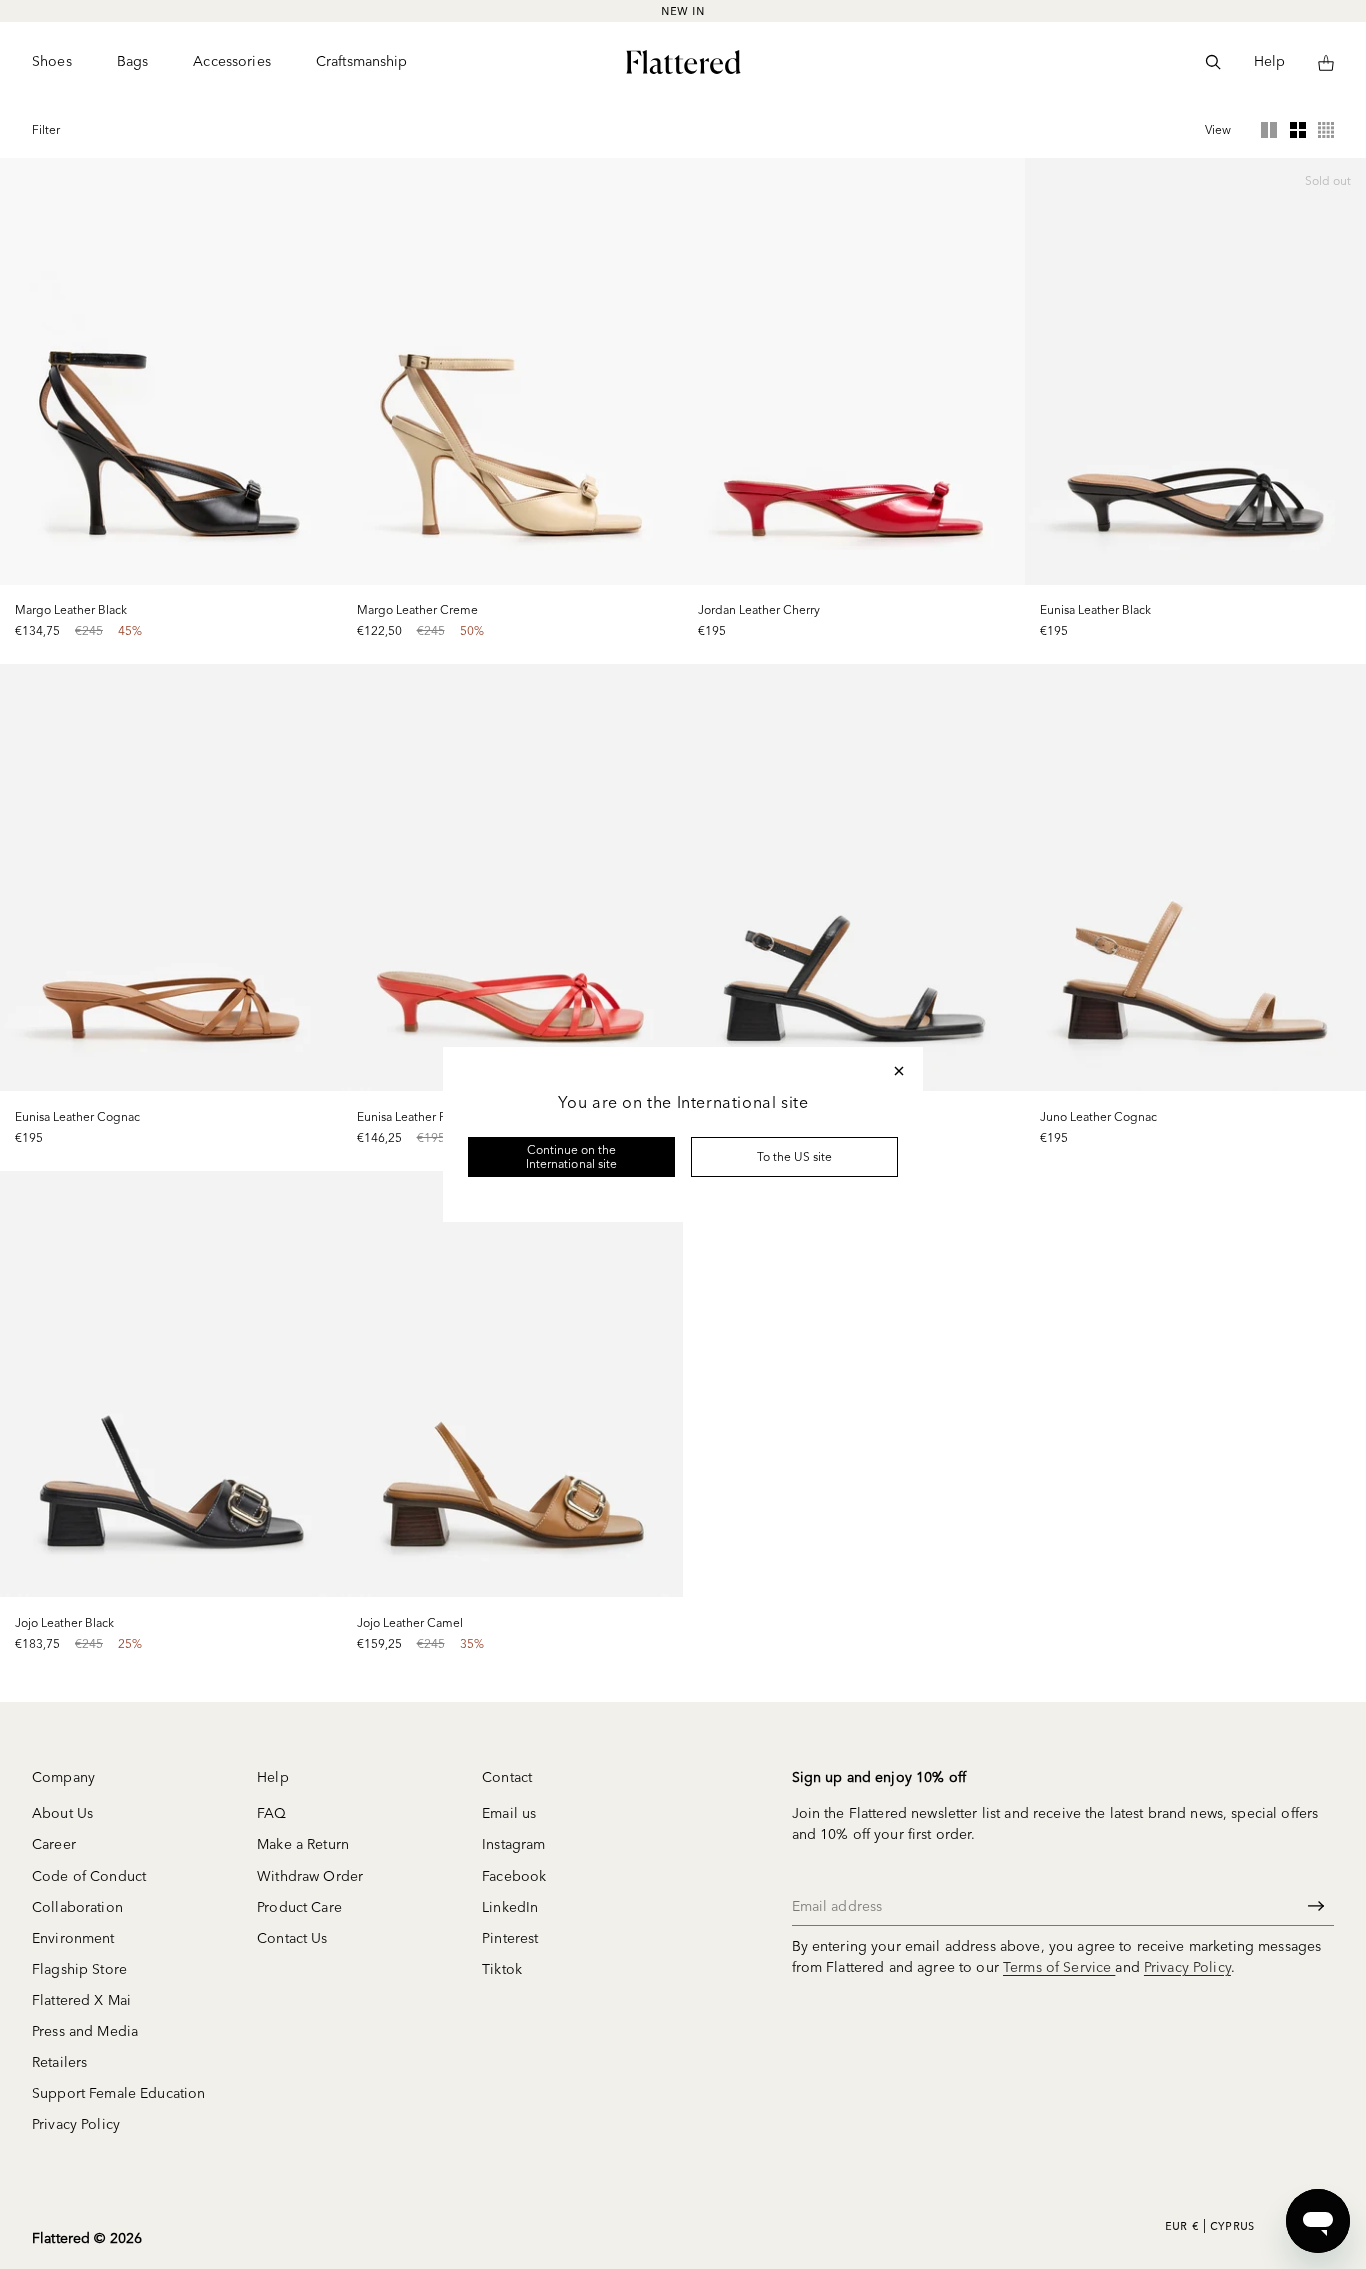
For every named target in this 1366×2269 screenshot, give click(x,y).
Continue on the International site (571, 1156)
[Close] (899, 1071)
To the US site (795, 1156)
